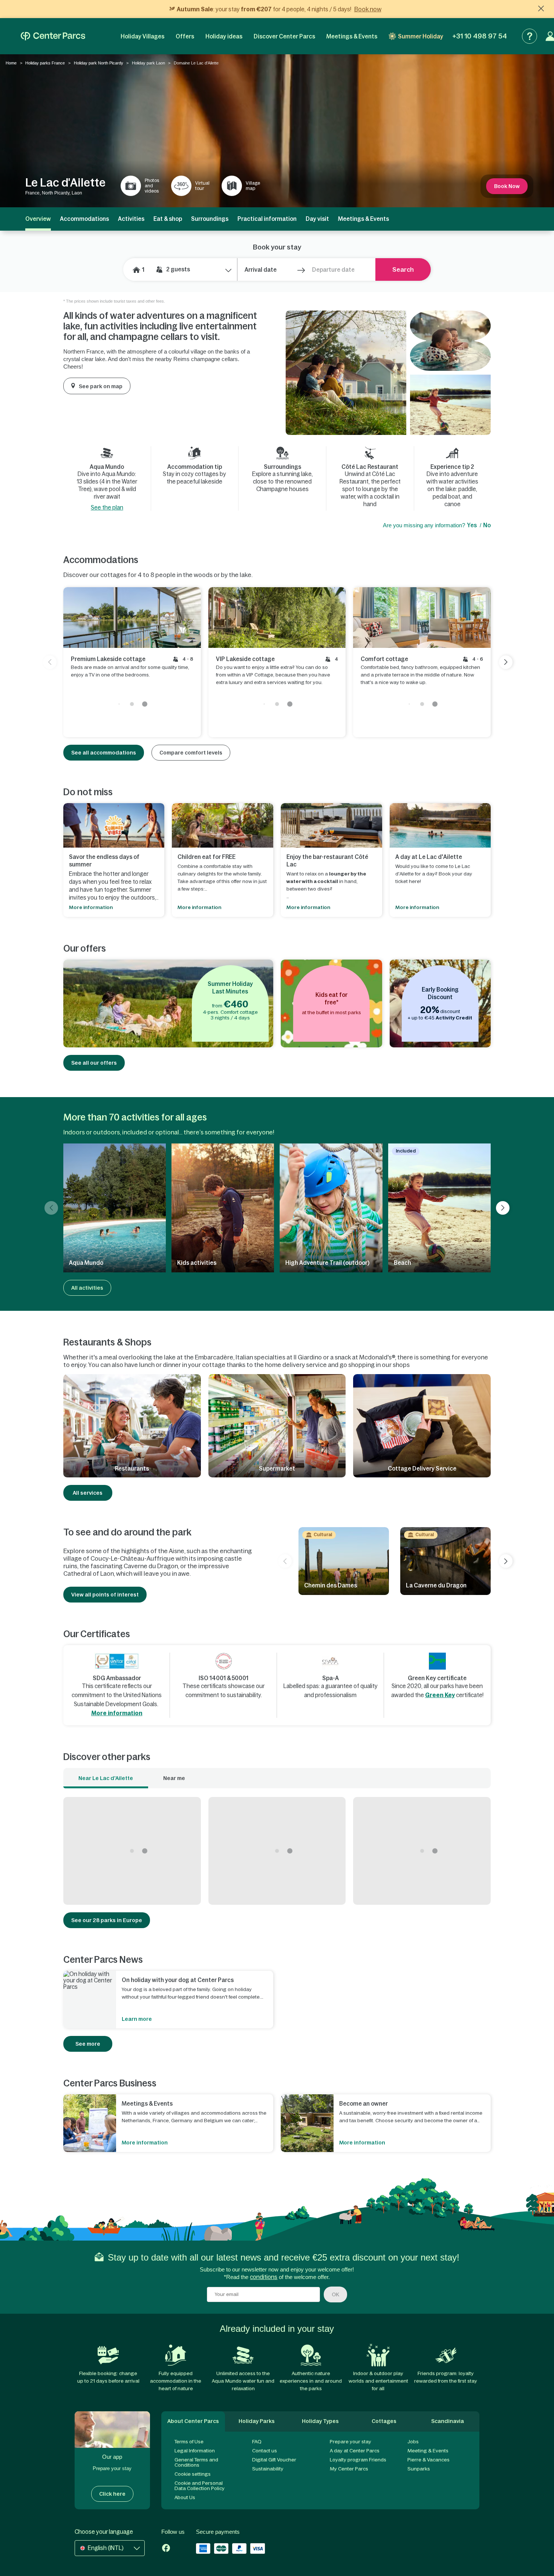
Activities (131, 219)
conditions (264, 2277)
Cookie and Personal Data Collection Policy (200, 2486)
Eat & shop (168, 219)
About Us (185, 2497)
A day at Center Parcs (355, 2451)
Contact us (265, 2451)
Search (403, 269)
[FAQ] (530, 36)
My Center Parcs (349, 2469)
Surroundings (210, 219)
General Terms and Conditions (196, 2462)
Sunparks (419, 2469)
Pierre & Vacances (429, 2460)
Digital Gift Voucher (274, 2460)
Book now (368, 9)
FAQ (257, 2442)
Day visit (317, 219)
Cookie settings (193, 2474)
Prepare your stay (350, 2442)
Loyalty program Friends (358, 2460)
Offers (185, 36)
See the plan (107, 507)
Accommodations (84, 219)
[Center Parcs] (53, 36)
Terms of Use (189, 2442)
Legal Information (195, 2451)
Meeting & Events (428, 2451)
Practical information (267, 219)
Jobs (413, 2442)
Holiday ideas (224, 36)
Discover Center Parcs (284, 36)
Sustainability (268, 2469)
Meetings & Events (352, 36)
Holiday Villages (142, 36)
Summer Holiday (421, 36)
